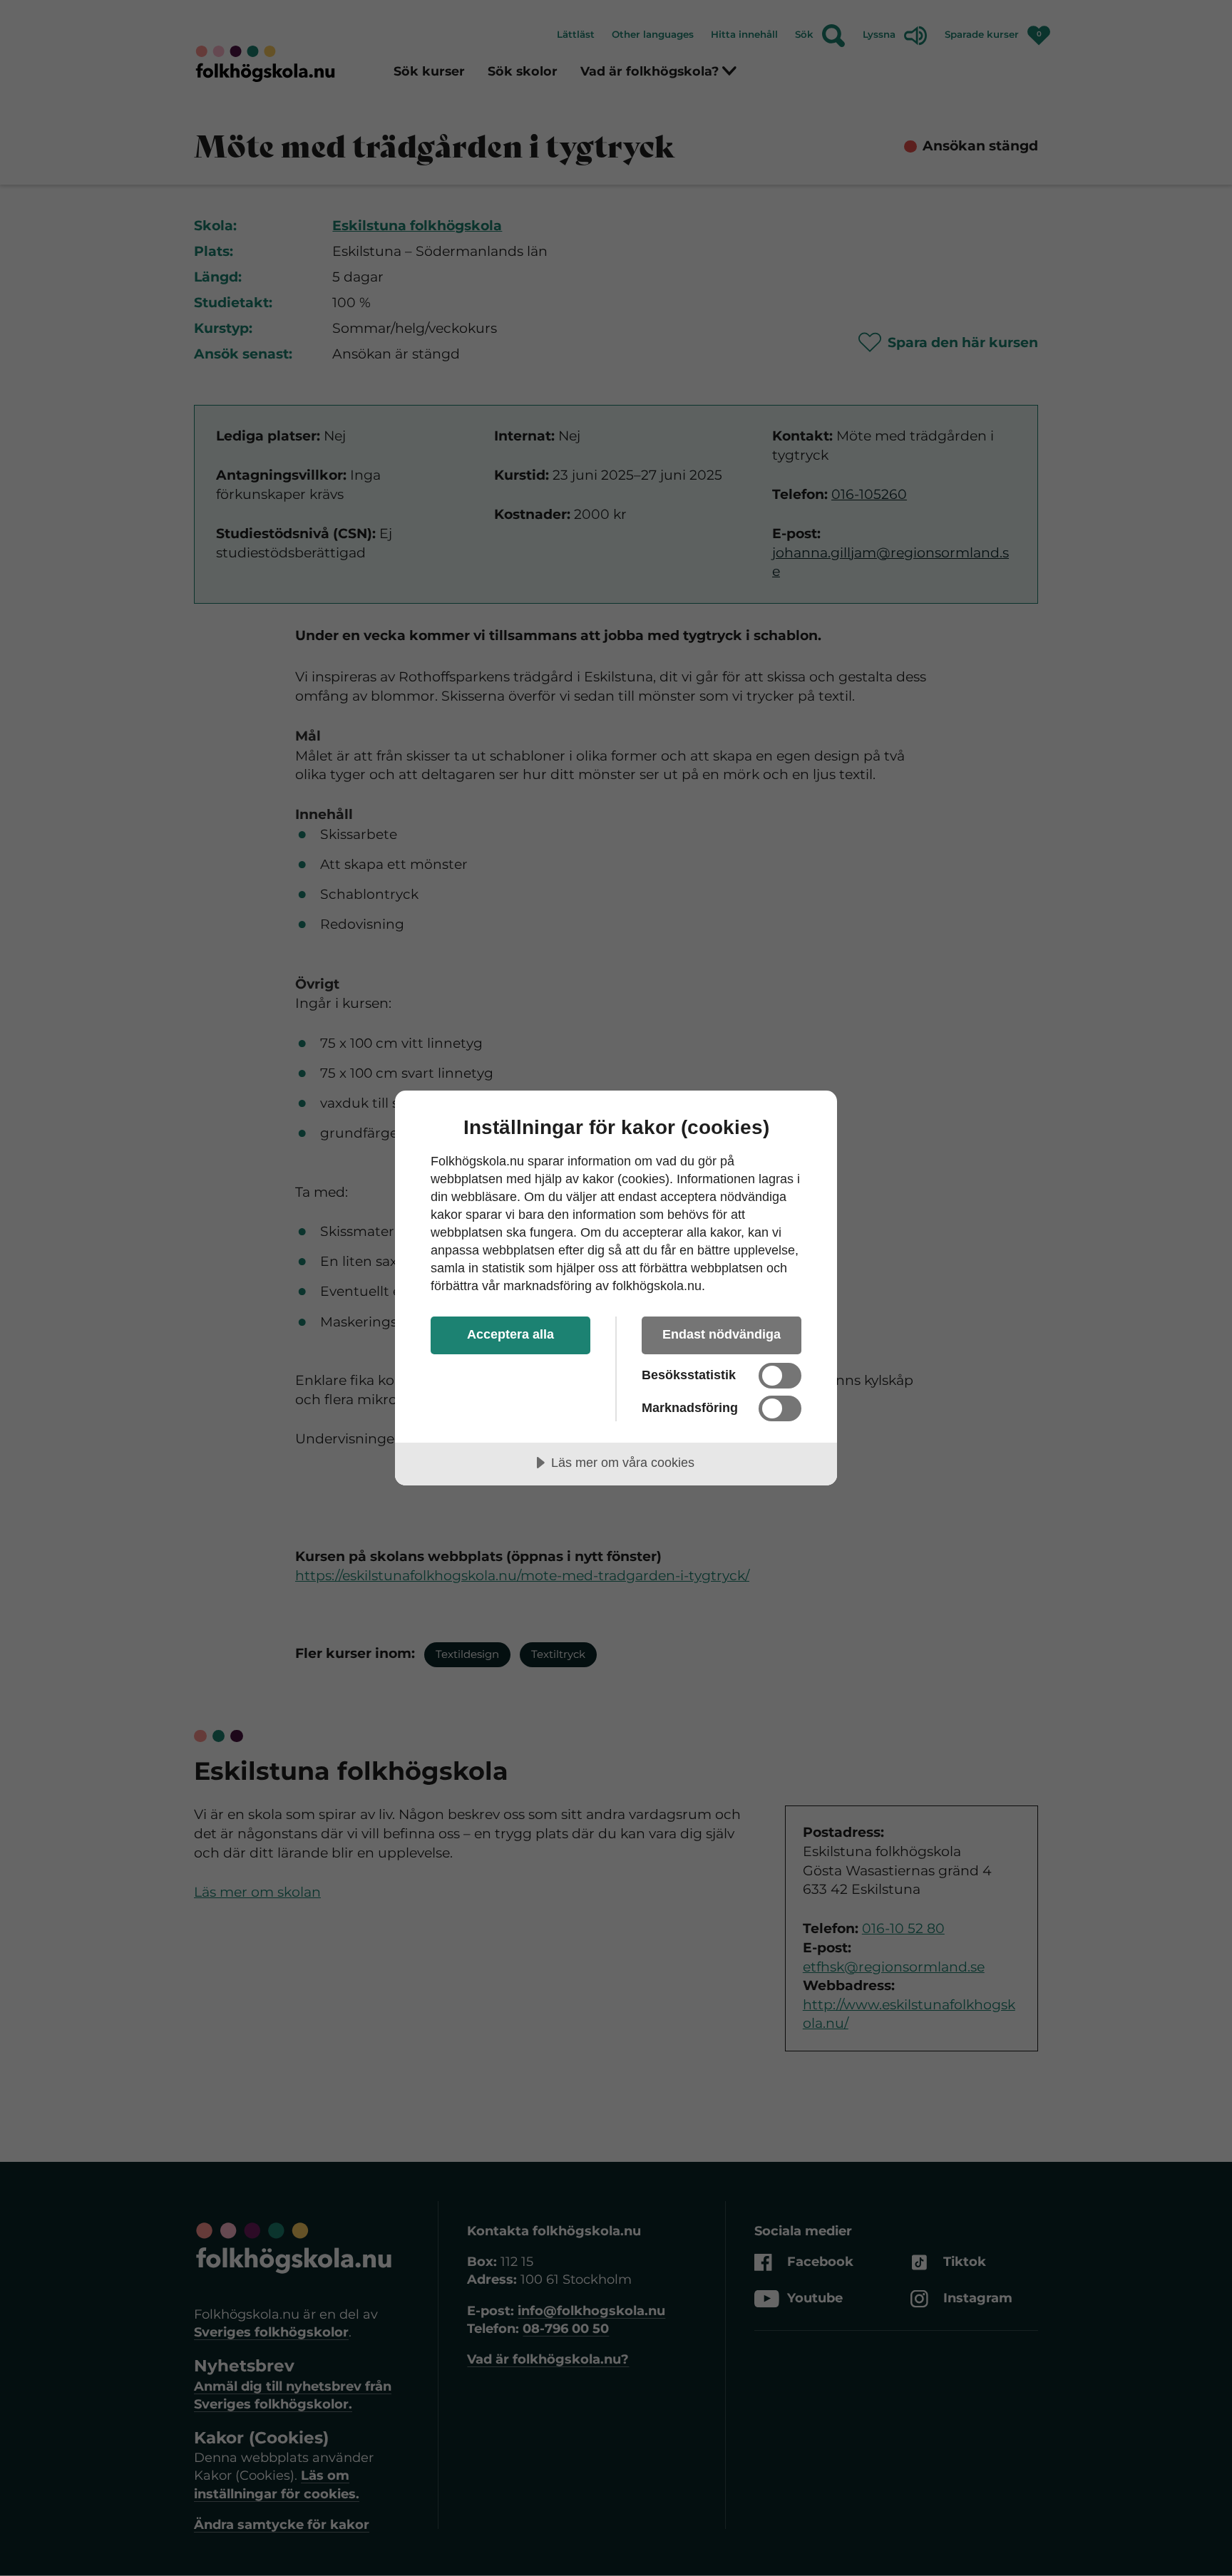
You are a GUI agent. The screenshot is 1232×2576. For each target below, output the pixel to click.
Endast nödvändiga (722, 1334)
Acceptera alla (510, 1334)
